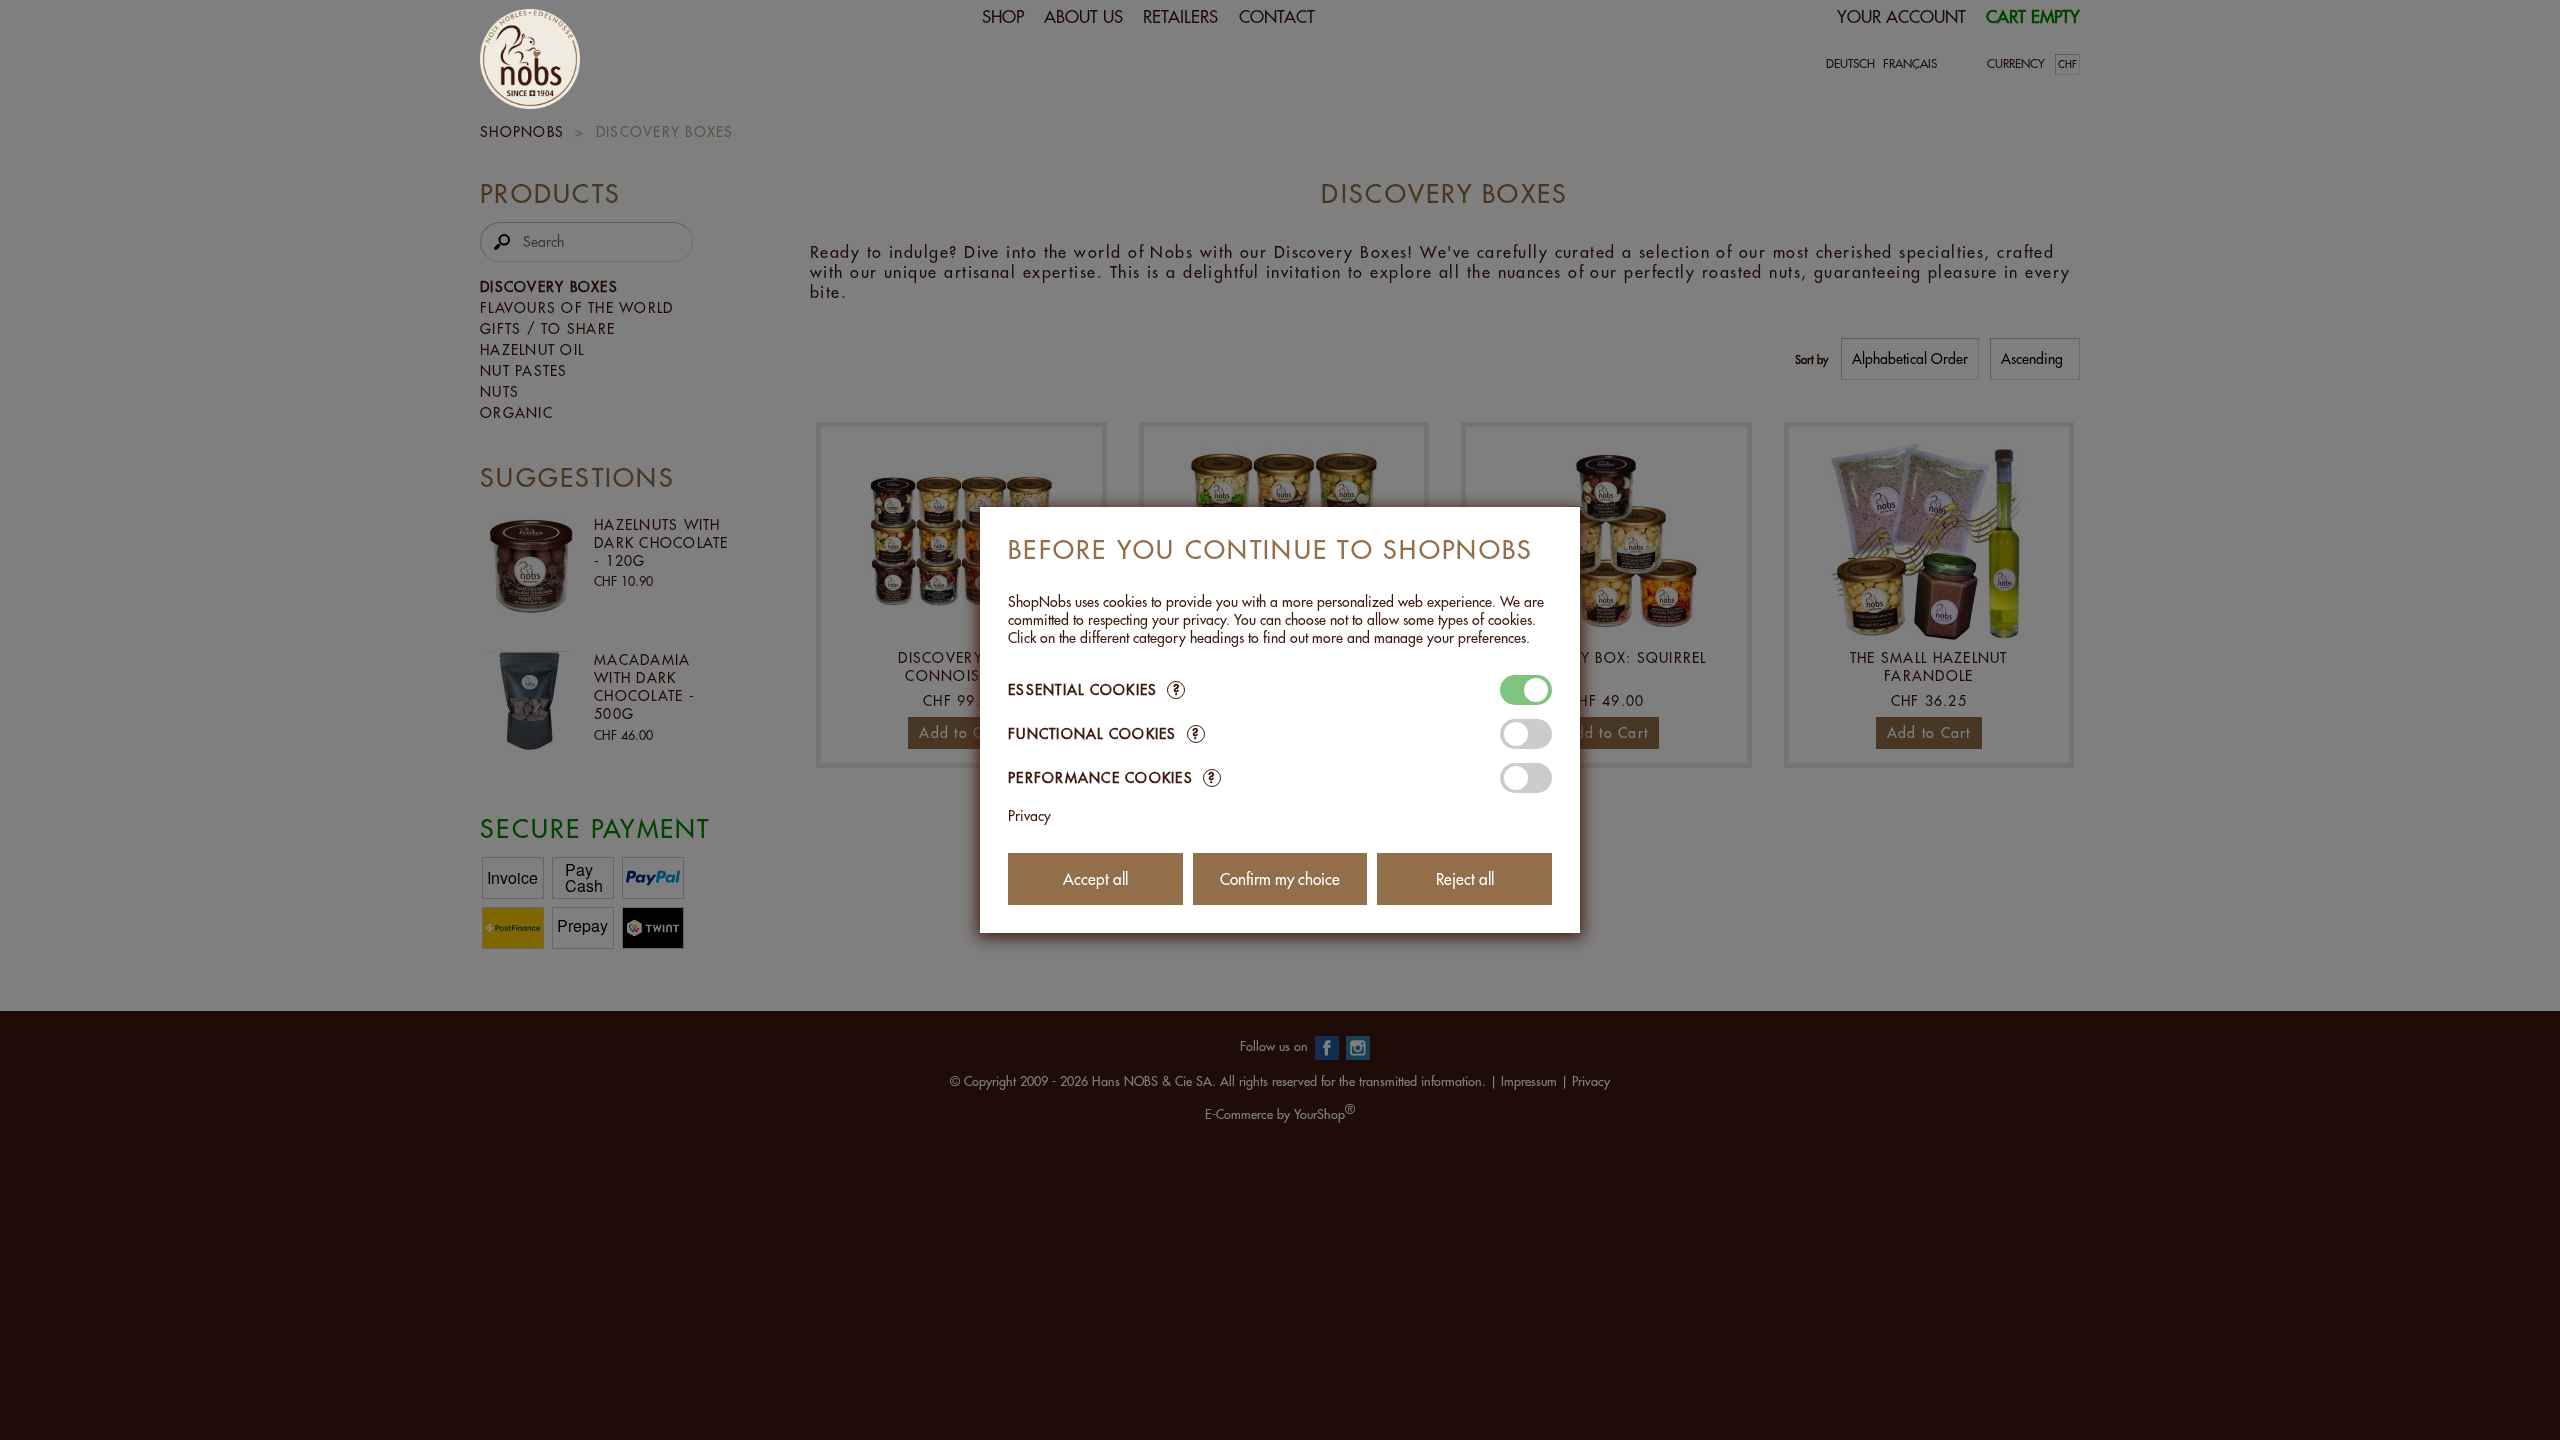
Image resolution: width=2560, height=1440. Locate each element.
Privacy (1029, 816)
